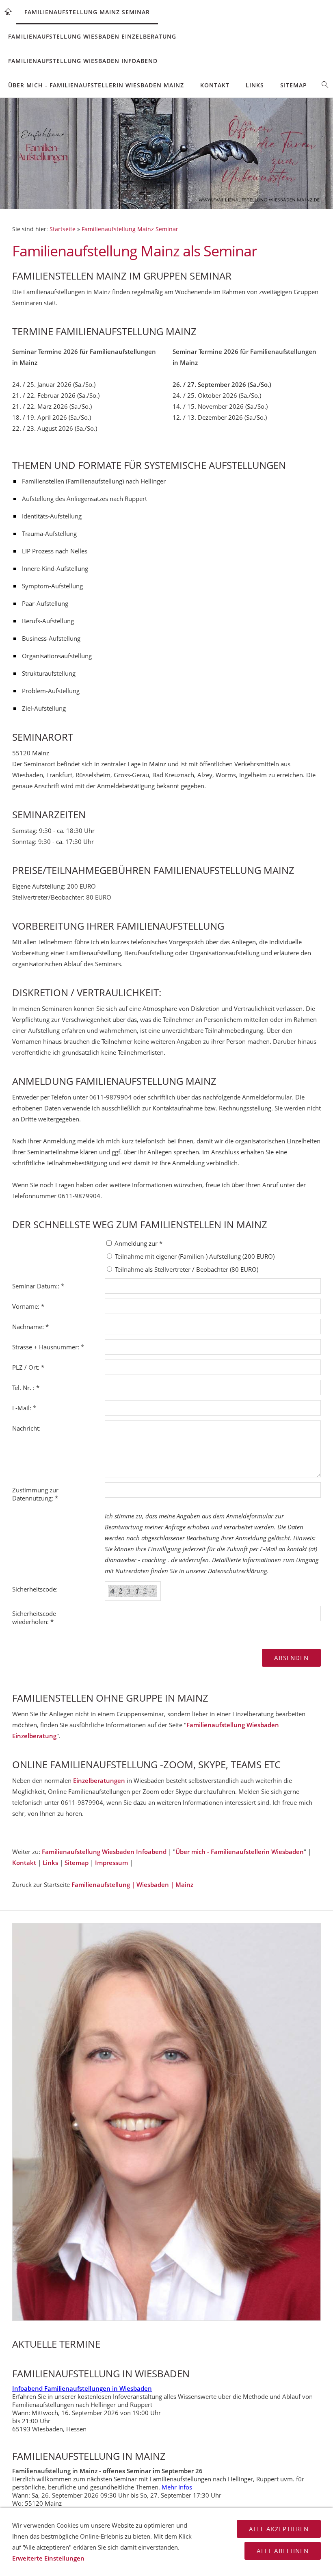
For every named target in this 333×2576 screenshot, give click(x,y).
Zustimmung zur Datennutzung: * (35, 1494)
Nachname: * (30, 1327)
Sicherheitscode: (35, 1589)
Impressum (111, 1863)
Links (255, 85)
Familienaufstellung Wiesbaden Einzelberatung (92, 36)
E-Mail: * (24, 1408)
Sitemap (294, 85)
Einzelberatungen (99, 1780)
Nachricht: (26, 1428)
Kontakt (215, 85)
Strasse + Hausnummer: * (48, 1347)
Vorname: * (28, 1306)
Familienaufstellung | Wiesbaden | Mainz (132, 1884)
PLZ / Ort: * (28, 1367)
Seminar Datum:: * (38, 1286)
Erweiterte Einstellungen (48, 2558)
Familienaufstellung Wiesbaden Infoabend (83, 61)
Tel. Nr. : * (26, 1388)
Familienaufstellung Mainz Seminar (87, 12)
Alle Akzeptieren (279, 2529)
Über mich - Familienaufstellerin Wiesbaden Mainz (96, 85)
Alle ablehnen (283, 2551)
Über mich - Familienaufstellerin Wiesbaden (240, 1852)
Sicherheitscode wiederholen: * (34, 1618)
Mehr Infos (177, 2487)
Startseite (63, 229)
